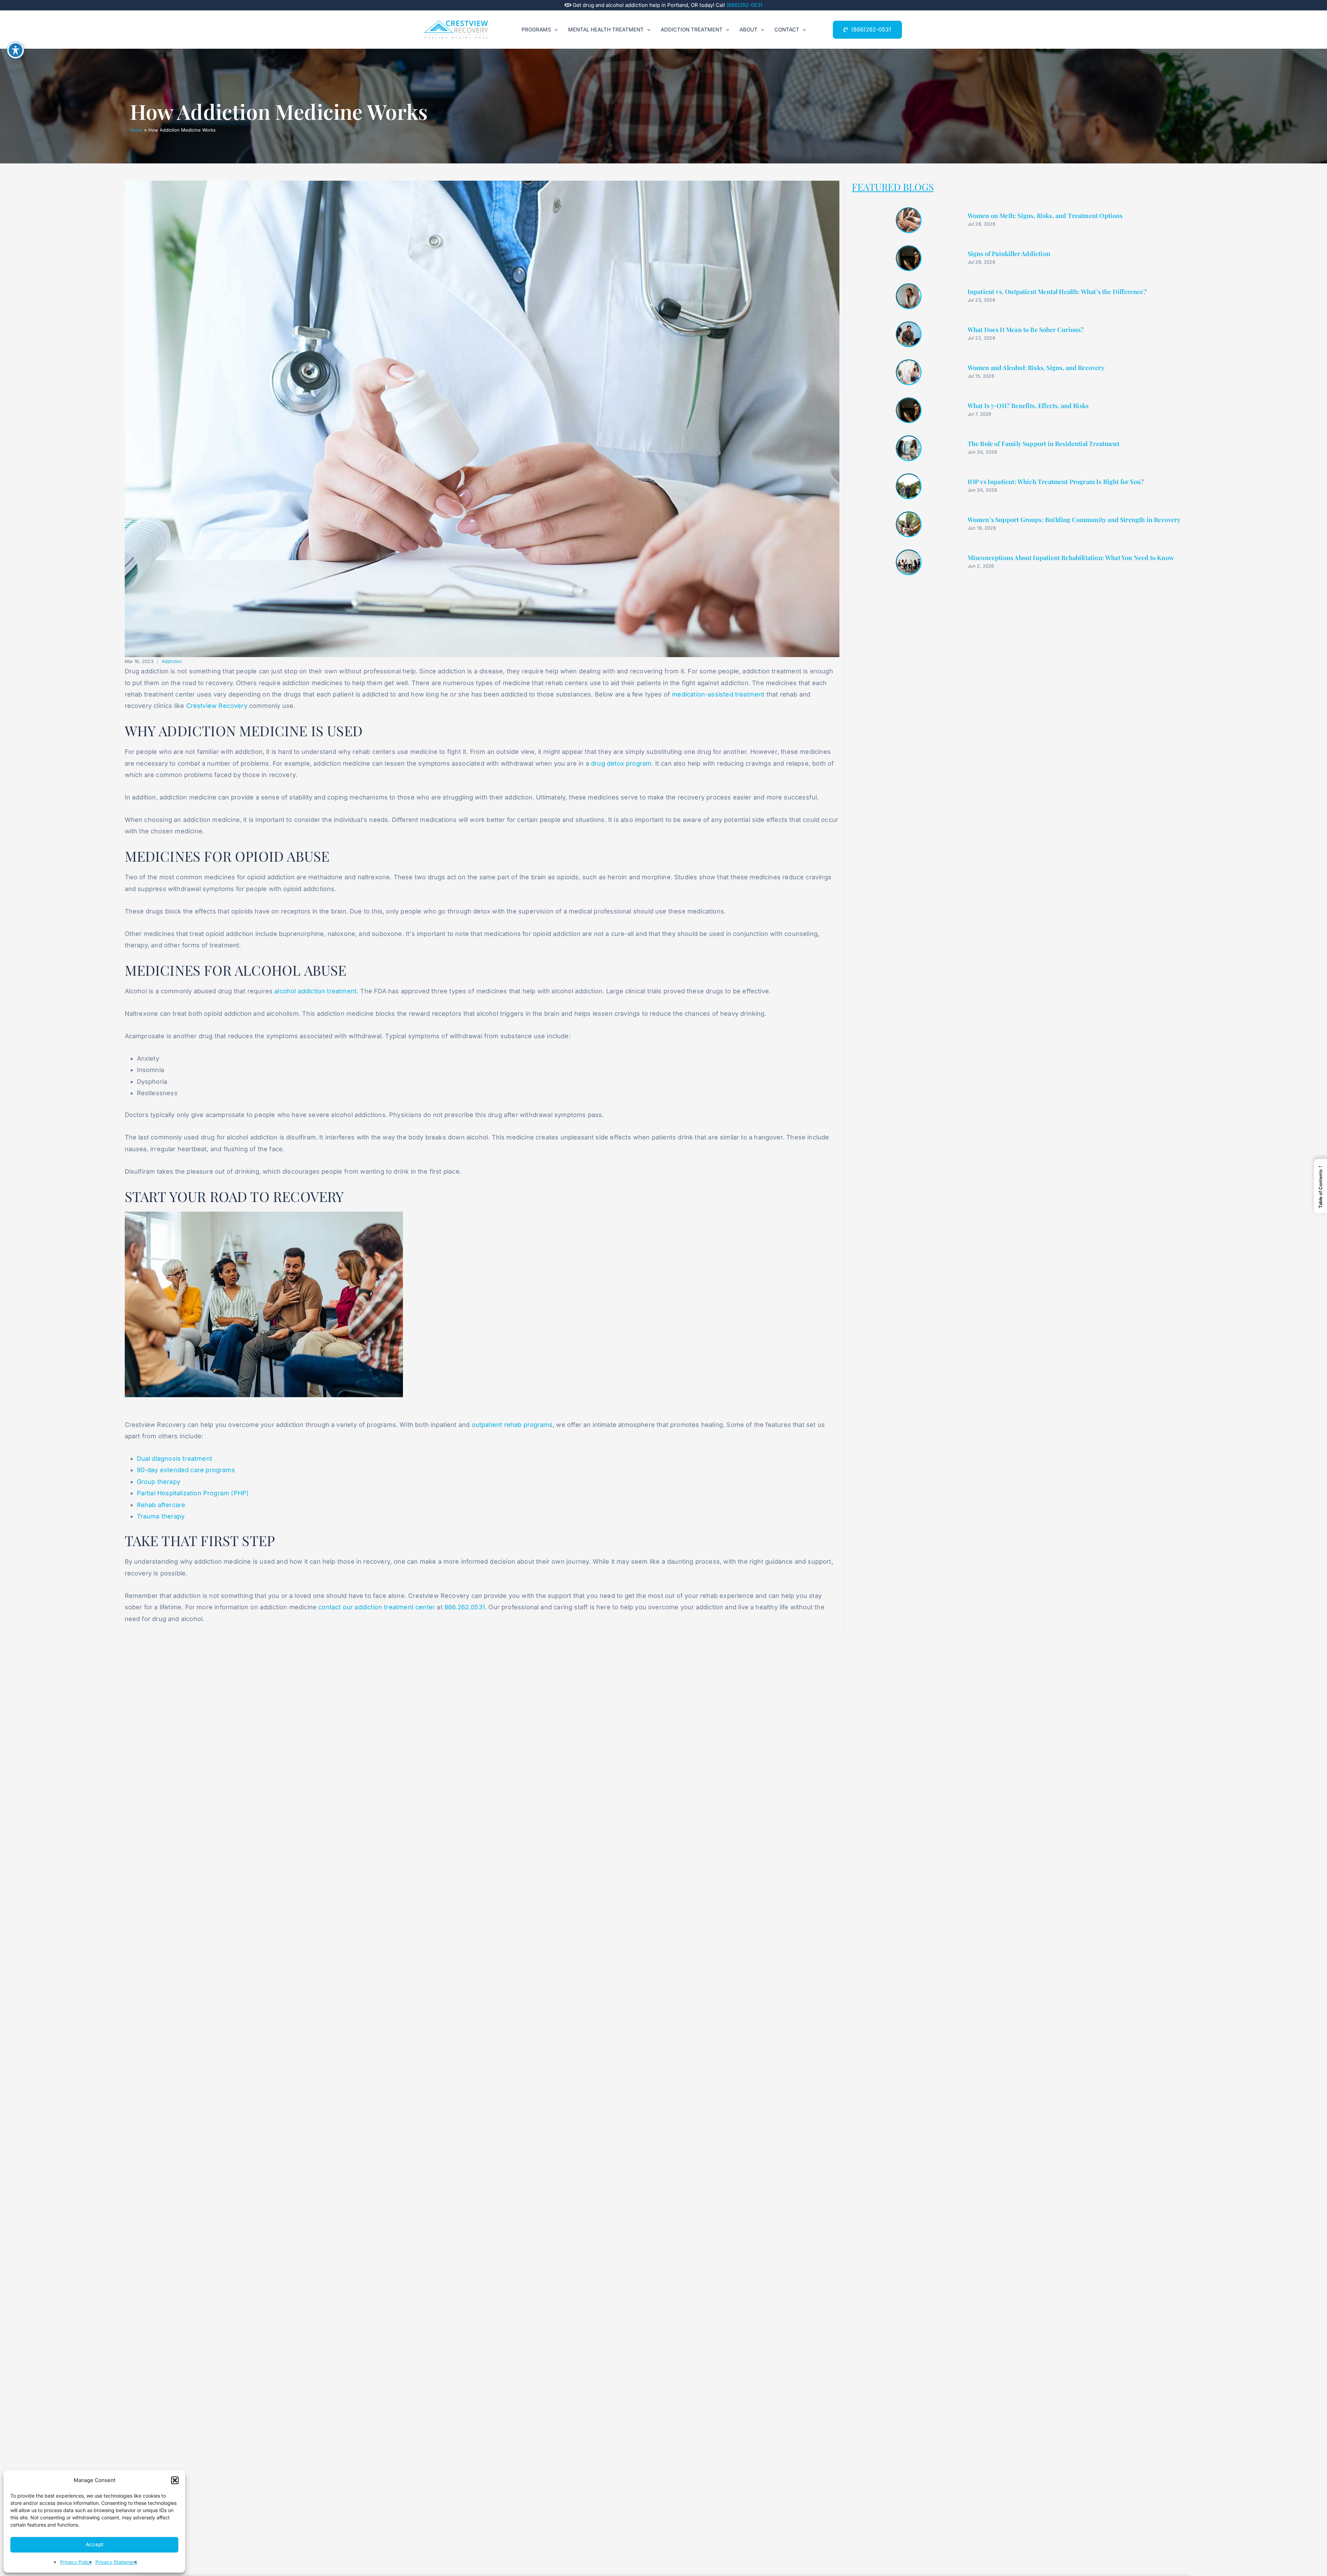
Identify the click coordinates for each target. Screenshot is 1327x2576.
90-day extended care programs (186, 1470)
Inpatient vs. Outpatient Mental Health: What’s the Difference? (1057, 292)
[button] (175, 2480)
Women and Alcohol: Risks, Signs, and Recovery (1036, 368)
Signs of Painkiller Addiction (1009, 254)
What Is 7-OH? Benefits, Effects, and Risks (1028, 406)
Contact (787, 30)
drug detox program (621, 763)
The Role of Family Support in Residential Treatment (1043, 444)
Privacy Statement (116, 2562)
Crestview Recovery (217, 706)
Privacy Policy (76, 2562)
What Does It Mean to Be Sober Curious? (1026, 330)
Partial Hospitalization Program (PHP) (193, 1493)
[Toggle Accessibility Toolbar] (16, 50)
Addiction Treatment (692, 30)
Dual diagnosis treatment (175, 1459)
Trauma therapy (161, 1516)
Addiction (172, 661)
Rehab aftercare (161, 1505)
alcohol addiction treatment (316, 991)
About (749, 30)
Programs (536, 30)
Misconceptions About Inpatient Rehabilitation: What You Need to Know (1071, 558)
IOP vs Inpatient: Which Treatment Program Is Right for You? (1056, 482)
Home (136, 130)
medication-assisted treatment (718, 694)
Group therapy (159, 1482)
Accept (95, 2544)
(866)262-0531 (744, 5)
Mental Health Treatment (606, 30)
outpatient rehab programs (512, 1425)
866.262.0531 (465, 1607)
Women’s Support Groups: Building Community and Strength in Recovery (1074, 520)
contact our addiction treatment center (377, 1607)
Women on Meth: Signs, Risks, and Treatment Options (1045, 216)
